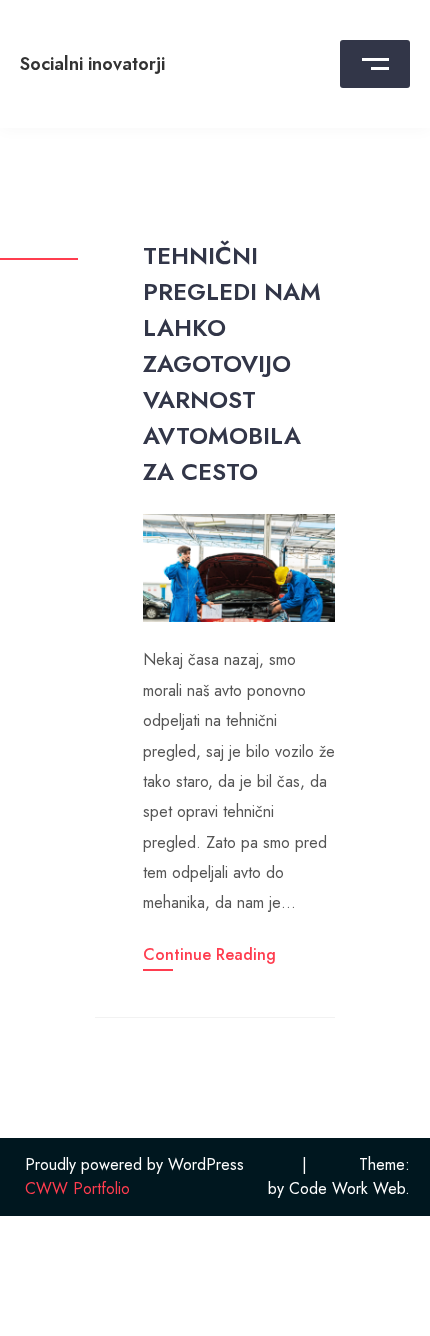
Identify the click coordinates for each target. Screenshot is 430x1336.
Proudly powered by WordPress (134, 1164)
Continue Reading (209, 954)
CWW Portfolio (77, 1188)
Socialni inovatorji (92, 64)
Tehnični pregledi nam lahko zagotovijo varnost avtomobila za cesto (232, 363)
